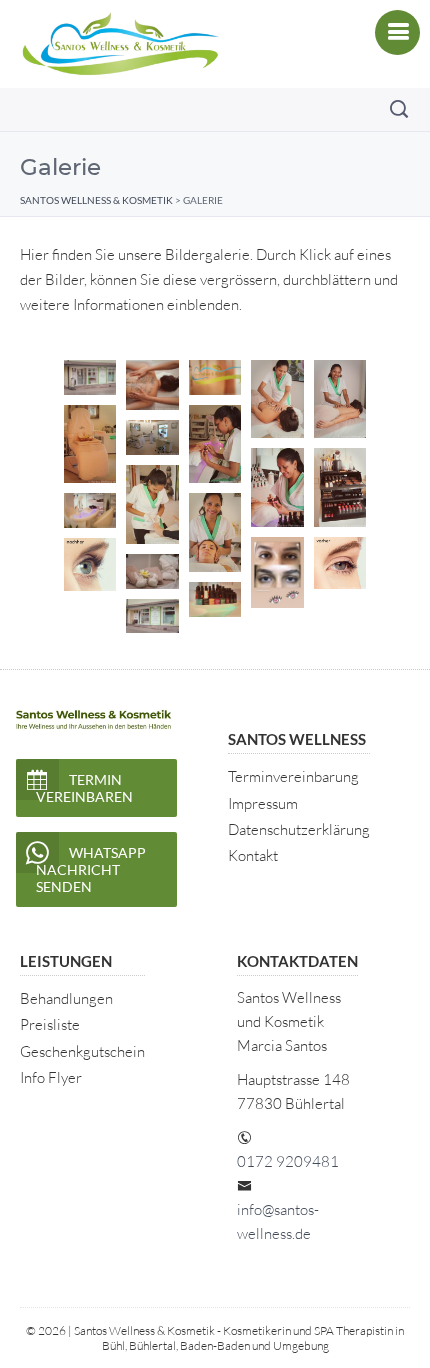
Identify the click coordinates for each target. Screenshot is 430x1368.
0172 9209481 (288, 1161)
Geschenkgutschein (82, 1051)
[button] (90, 377)
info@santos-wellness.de (278, 1221)
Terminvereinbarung (293, 776)
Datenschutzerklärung (299, 829)
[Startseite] (120, 44)
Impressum (263, 803)
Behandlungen (66, 998)
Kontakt (253, 855)
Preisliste (50, 1024)
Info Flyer (51, 1077)
